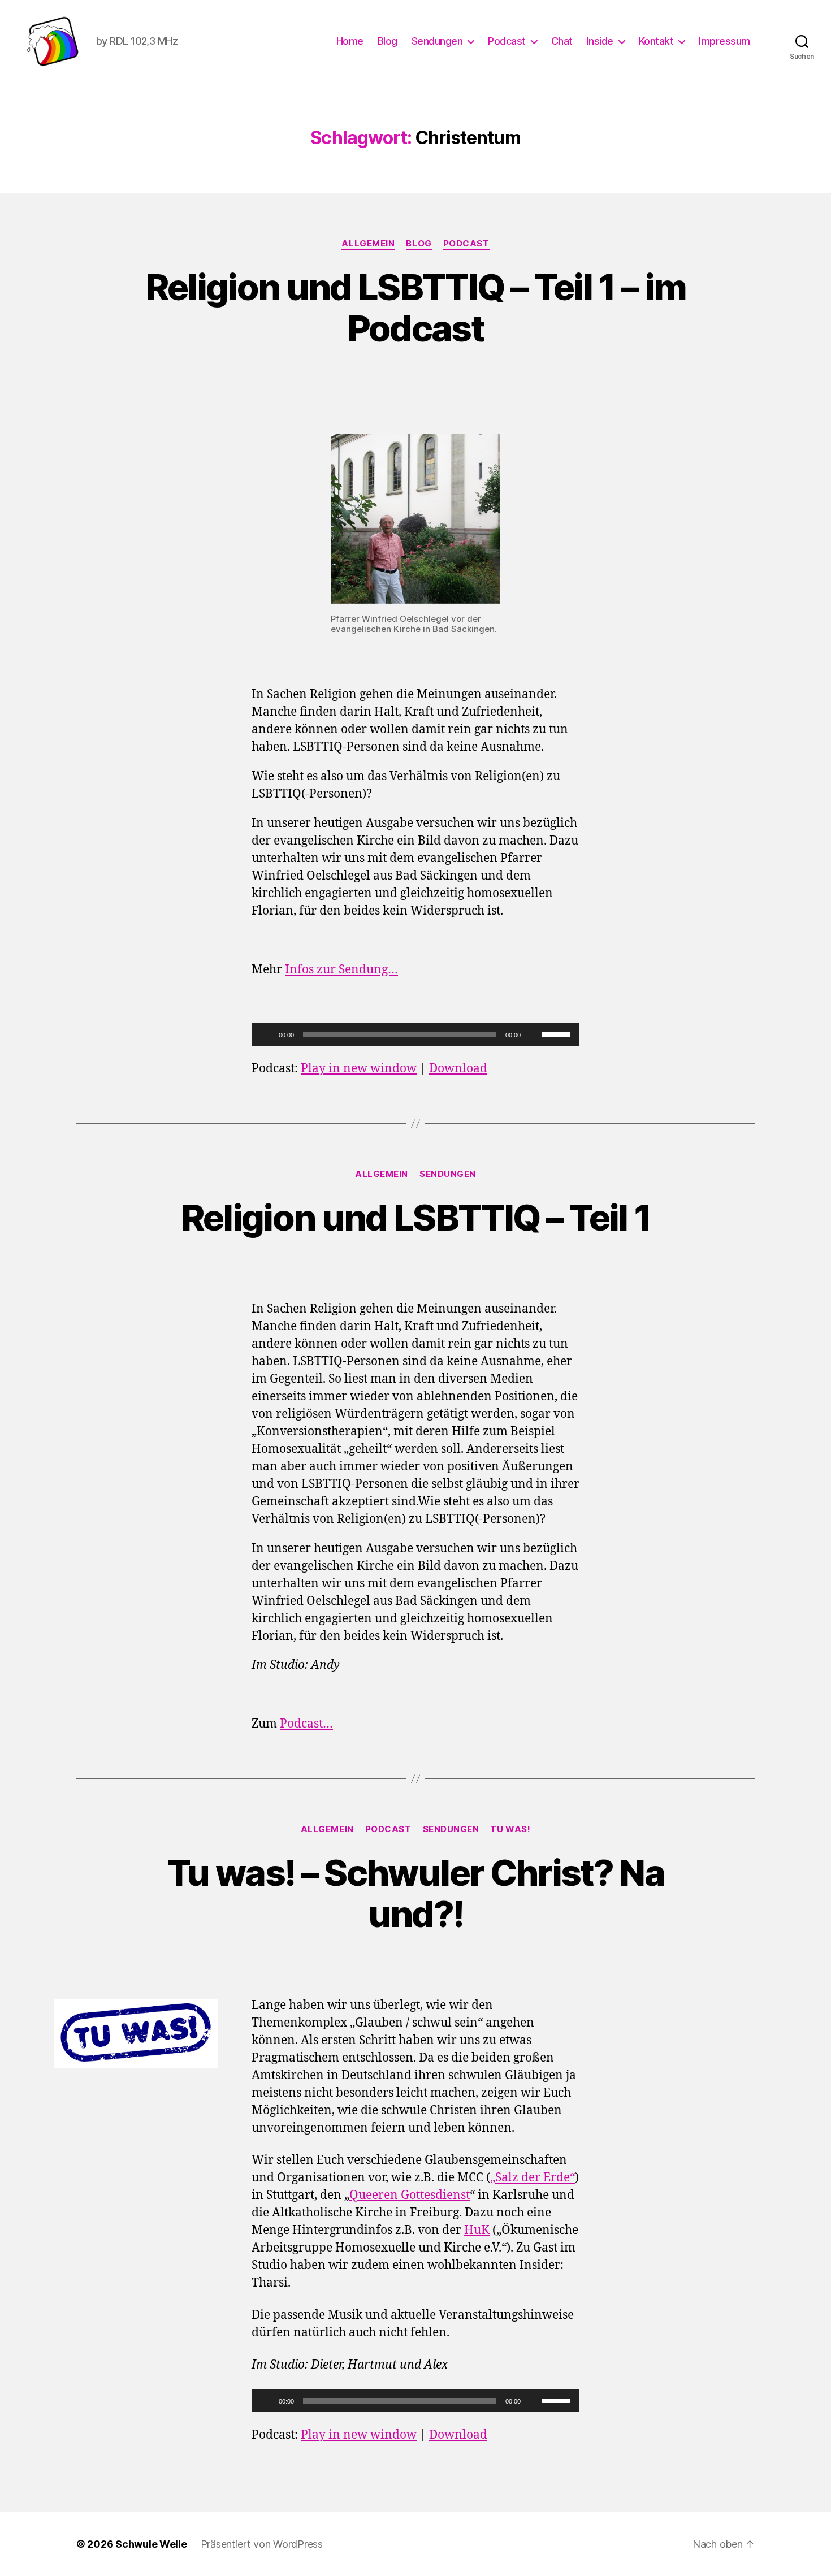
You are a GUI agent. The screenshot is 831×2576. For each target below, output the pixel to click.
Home (350, 41)
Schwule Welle (151, 2544)
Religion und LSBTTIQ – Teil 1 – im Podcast (416, 308)
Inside (600, 41)
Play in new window (359, 1069)
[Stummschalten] (533, 1034)
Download (458, 1069)
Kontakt (656, 41)
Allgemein (368, 244)
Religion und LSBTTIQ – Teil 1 (416, 1217)
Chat (562, 41)
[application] (415, 1034)
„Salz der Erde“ (533, 2178)
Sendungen (437, 41)
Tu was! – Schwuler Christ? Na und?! (415, 1893)
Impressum (724, 41)
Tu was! (510, 1829)
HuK (477, 2230)
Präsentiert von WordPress (262, 2544)
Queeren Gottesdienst (410, 2195)
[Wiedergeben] (266, 1034)
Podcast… (306, 1724)
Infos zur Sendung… (341, 970)
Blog (388, 41)
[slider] (558, 1033)
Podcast (507, 41)
